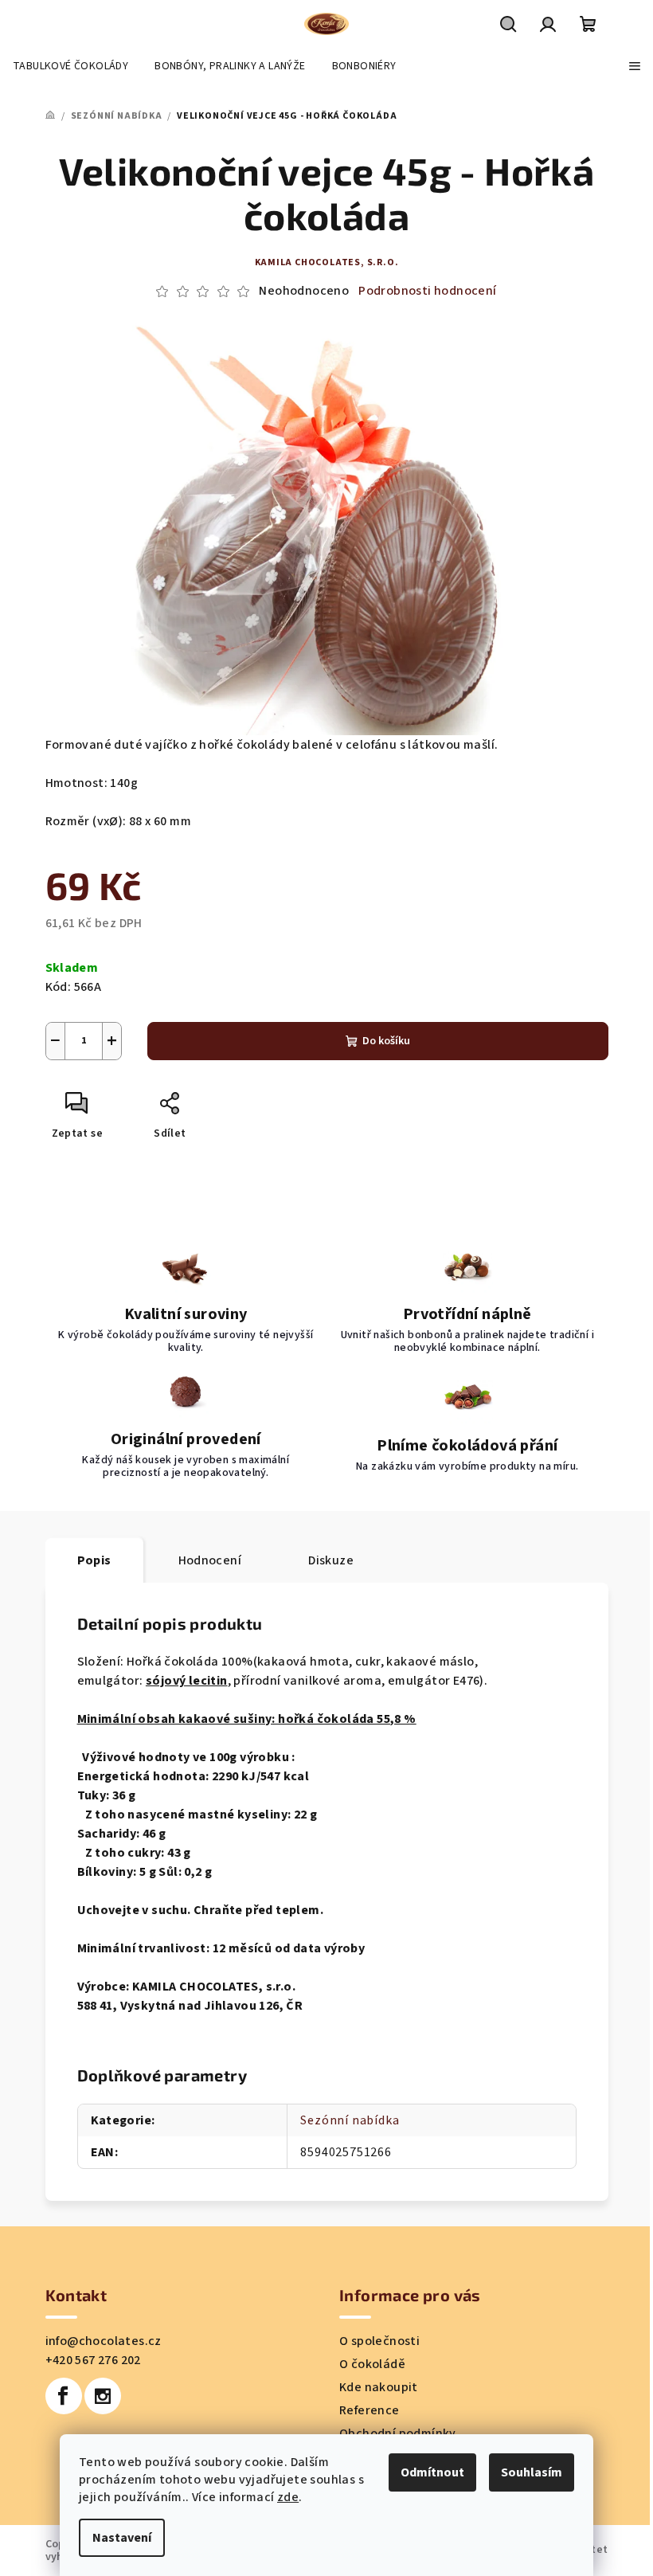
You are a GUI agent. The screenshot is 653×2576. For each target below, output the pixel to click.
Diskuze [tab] (331, 1560)
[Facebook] (64, 2396)
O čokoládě (372, 2364)
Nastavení (122, 2538)
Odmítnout (432, 2472)
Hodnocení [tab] (210, 1560)
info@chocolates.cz (104, 2341)
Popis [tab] (94, 1560)
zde (288, 2497)
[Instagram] (103, 2396)
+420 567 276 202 (93, 2360)
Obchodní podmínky (398, 2433)
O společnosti (379, 2341)
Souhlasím (532, 2472)
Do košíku (386, 1041)
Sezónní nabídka (350, 2120)
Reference (370, 2410)
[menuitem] (70, 66)
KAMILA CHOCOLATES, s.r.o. (327, 262)
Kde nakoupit (379, 2387)
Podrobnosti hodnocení (427, 291)
